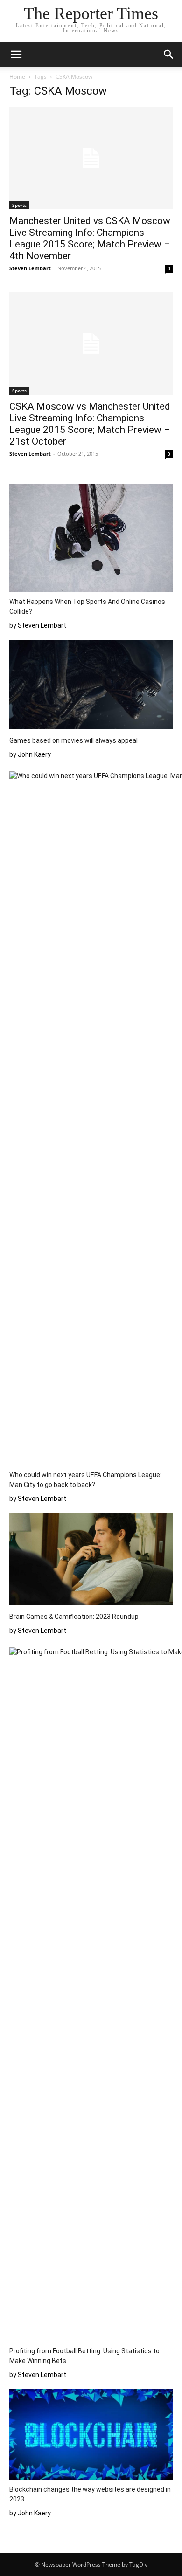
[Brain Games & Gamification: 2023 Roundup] (91, 1560)
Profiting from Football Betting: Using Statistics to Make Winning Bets (84, 2356)
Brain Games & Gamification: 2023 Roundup (74, 1617)
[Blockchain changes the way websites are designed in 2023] (91, 2436)
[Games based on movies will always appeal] (91, 686)
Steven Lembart (30, 268)
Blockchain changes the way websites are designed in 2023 (90, 2494)
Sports (19, 205)
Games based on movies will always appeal (73, 740)
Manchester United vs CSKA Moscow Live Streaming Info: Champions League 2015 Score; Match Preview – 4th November (90, 238)
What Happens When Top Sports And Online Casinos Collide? (87, 606)
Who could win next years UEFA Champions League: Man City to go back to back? (85, 1480)
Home (17, 77)
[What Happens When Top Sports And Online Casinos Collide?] (91, 539)
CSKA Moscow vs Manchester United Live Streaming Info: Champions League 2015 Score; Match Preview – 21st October (90, 424)
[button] (16, 55)
